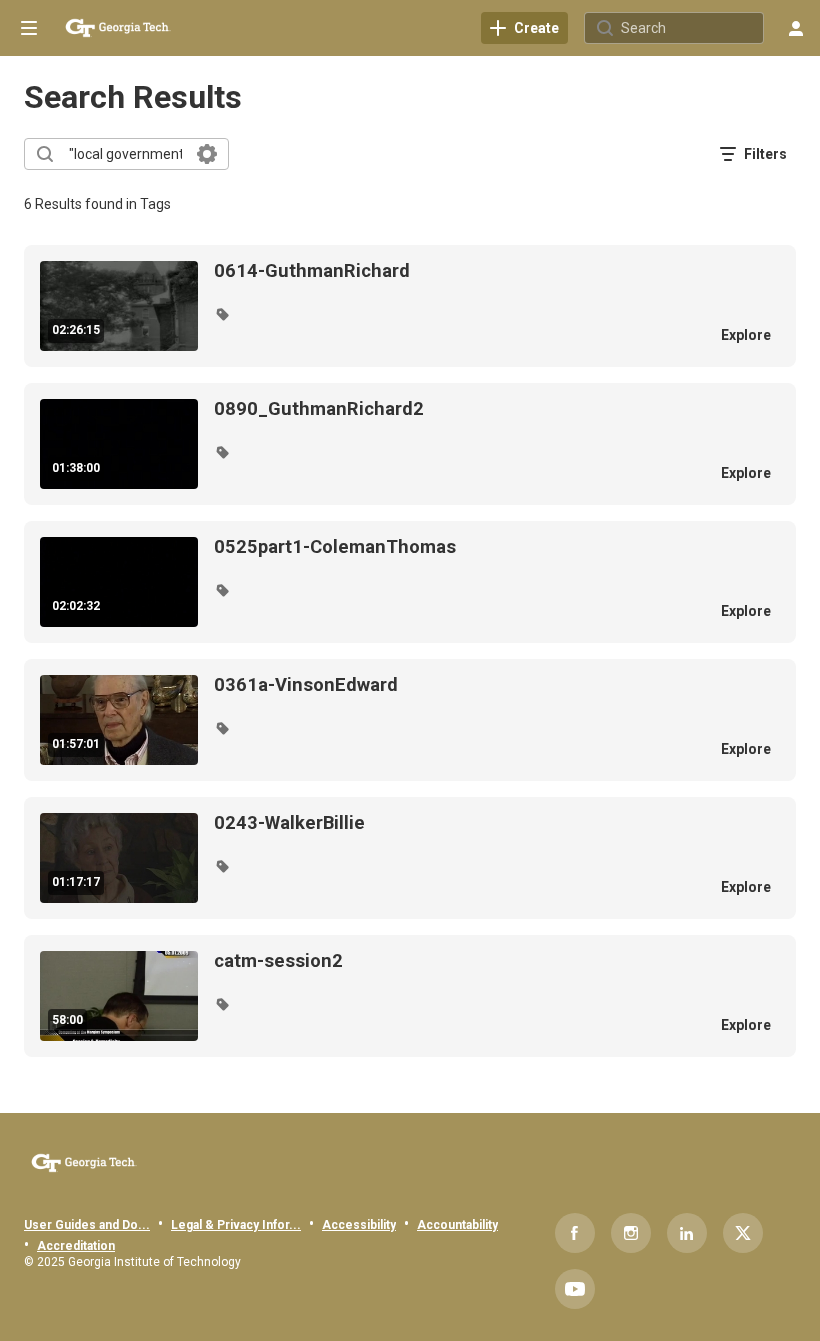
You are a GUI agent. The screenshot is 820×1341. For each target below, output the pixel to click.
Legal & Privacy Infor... (236, 1225)
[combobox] (125, 154)
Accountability (457, 1225)
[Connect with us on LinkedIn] (687, 1233)
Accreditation (76, 1246)
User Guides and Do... (87, 1225)
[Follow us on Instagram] (631, 1233)
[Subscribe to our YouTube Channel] (575, 1289)
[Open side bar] (29, 28)
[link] (524, 28)
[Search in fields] (207, 154)
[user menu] (796, 28)
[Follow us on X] (743, 1233)
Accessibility (359, 1225)
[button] (222, 314)
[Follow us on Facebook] (575, 1233)
